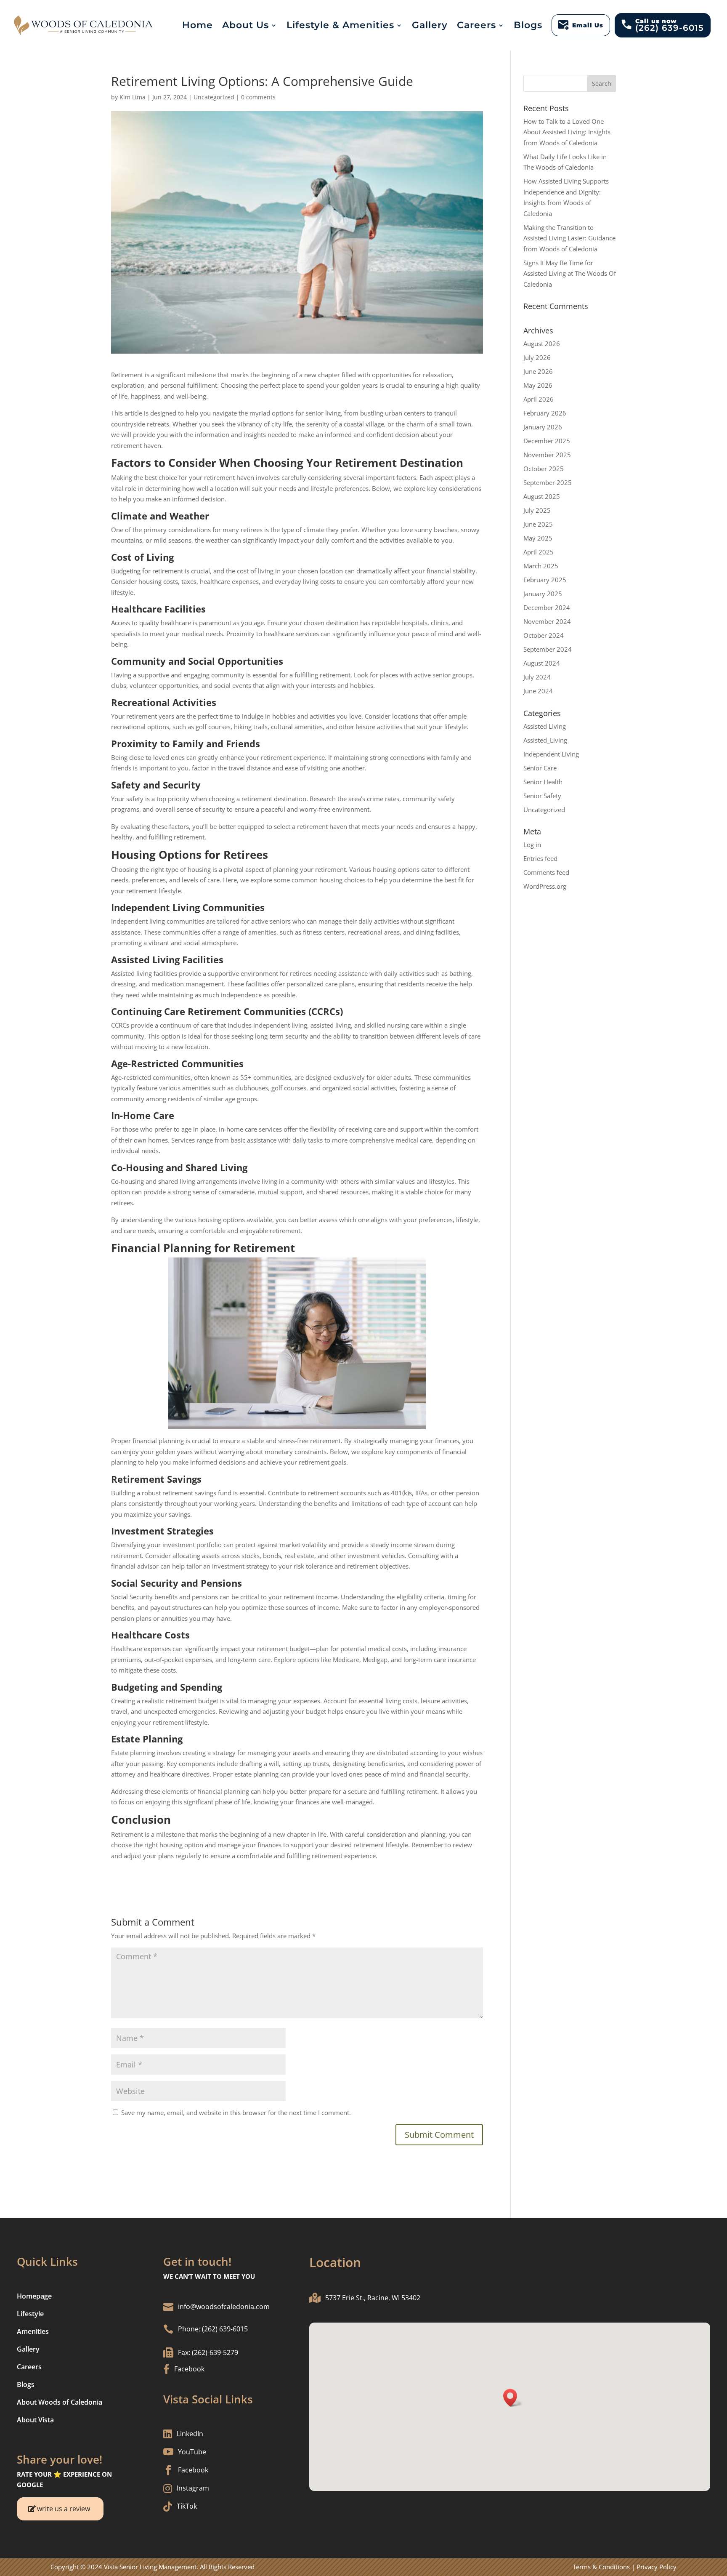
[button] (513, 2398)
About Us (245, 25)
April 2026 (539, 399)
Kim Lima (133, 97)
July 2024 (537, 677)
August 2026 (542, 344)
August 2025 (542, 496)
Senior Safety (542, 796)
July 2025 (537, 510)
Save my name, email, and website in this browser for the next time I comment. (236, 2112)
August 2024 (542, 663)
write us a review (64, 2509)
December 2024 (547, 607)
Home (198, 25)
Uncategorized (214, 97)
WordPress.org (545, 886)
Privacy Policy (657, 2567)
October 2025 (544, 469)
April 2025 (539, 552)
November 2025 (547, 455)
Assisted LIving (545, 726)
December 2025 (547, 441)
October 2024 (544, 635)
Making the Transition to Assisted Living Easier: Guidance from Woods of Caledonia (569, 238)
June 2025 (538, 524)
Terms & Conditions (601, 2567)
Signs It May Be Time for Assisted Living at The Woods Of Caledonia (570, 273)
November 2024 (547, 621)
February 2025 (545, 580)
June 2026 (538, 371)
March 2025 (541, 566)
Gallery (430, 25)
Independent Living (551, 754)
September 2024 (548, 649)
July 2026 (537, 357)
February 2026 (545, 413)
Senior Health (543, 782)
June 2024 (538, 691)
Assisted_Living (545, 740)
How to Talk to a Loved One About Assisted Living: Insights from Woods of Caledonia (567, 132)
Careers (476, 25)
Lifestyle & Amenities (340, 25)
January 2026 (543, 427)
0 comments (258, 97)
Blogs (528, 25)
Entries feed (540, 858)
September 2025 (548, 482)
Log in (532, 844)
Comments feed (546, 872)
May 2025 (538, 538)
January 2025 (543, 594)
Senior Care (540, 768)
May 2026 (538, 385)
